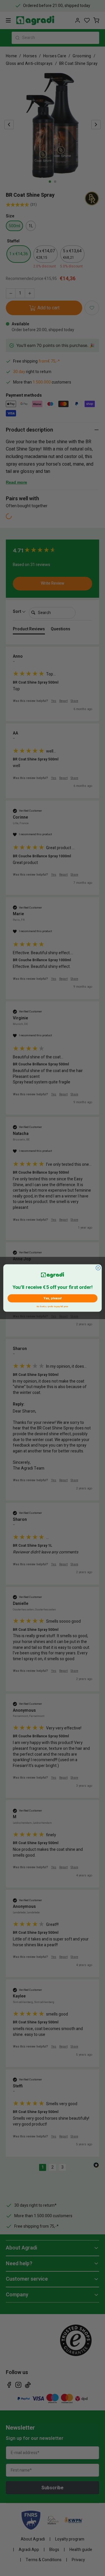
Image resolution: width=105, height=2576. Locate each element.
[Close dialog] (98, 1268)
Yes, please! (52, 1298)
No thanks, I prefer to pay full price (53, 1306)
